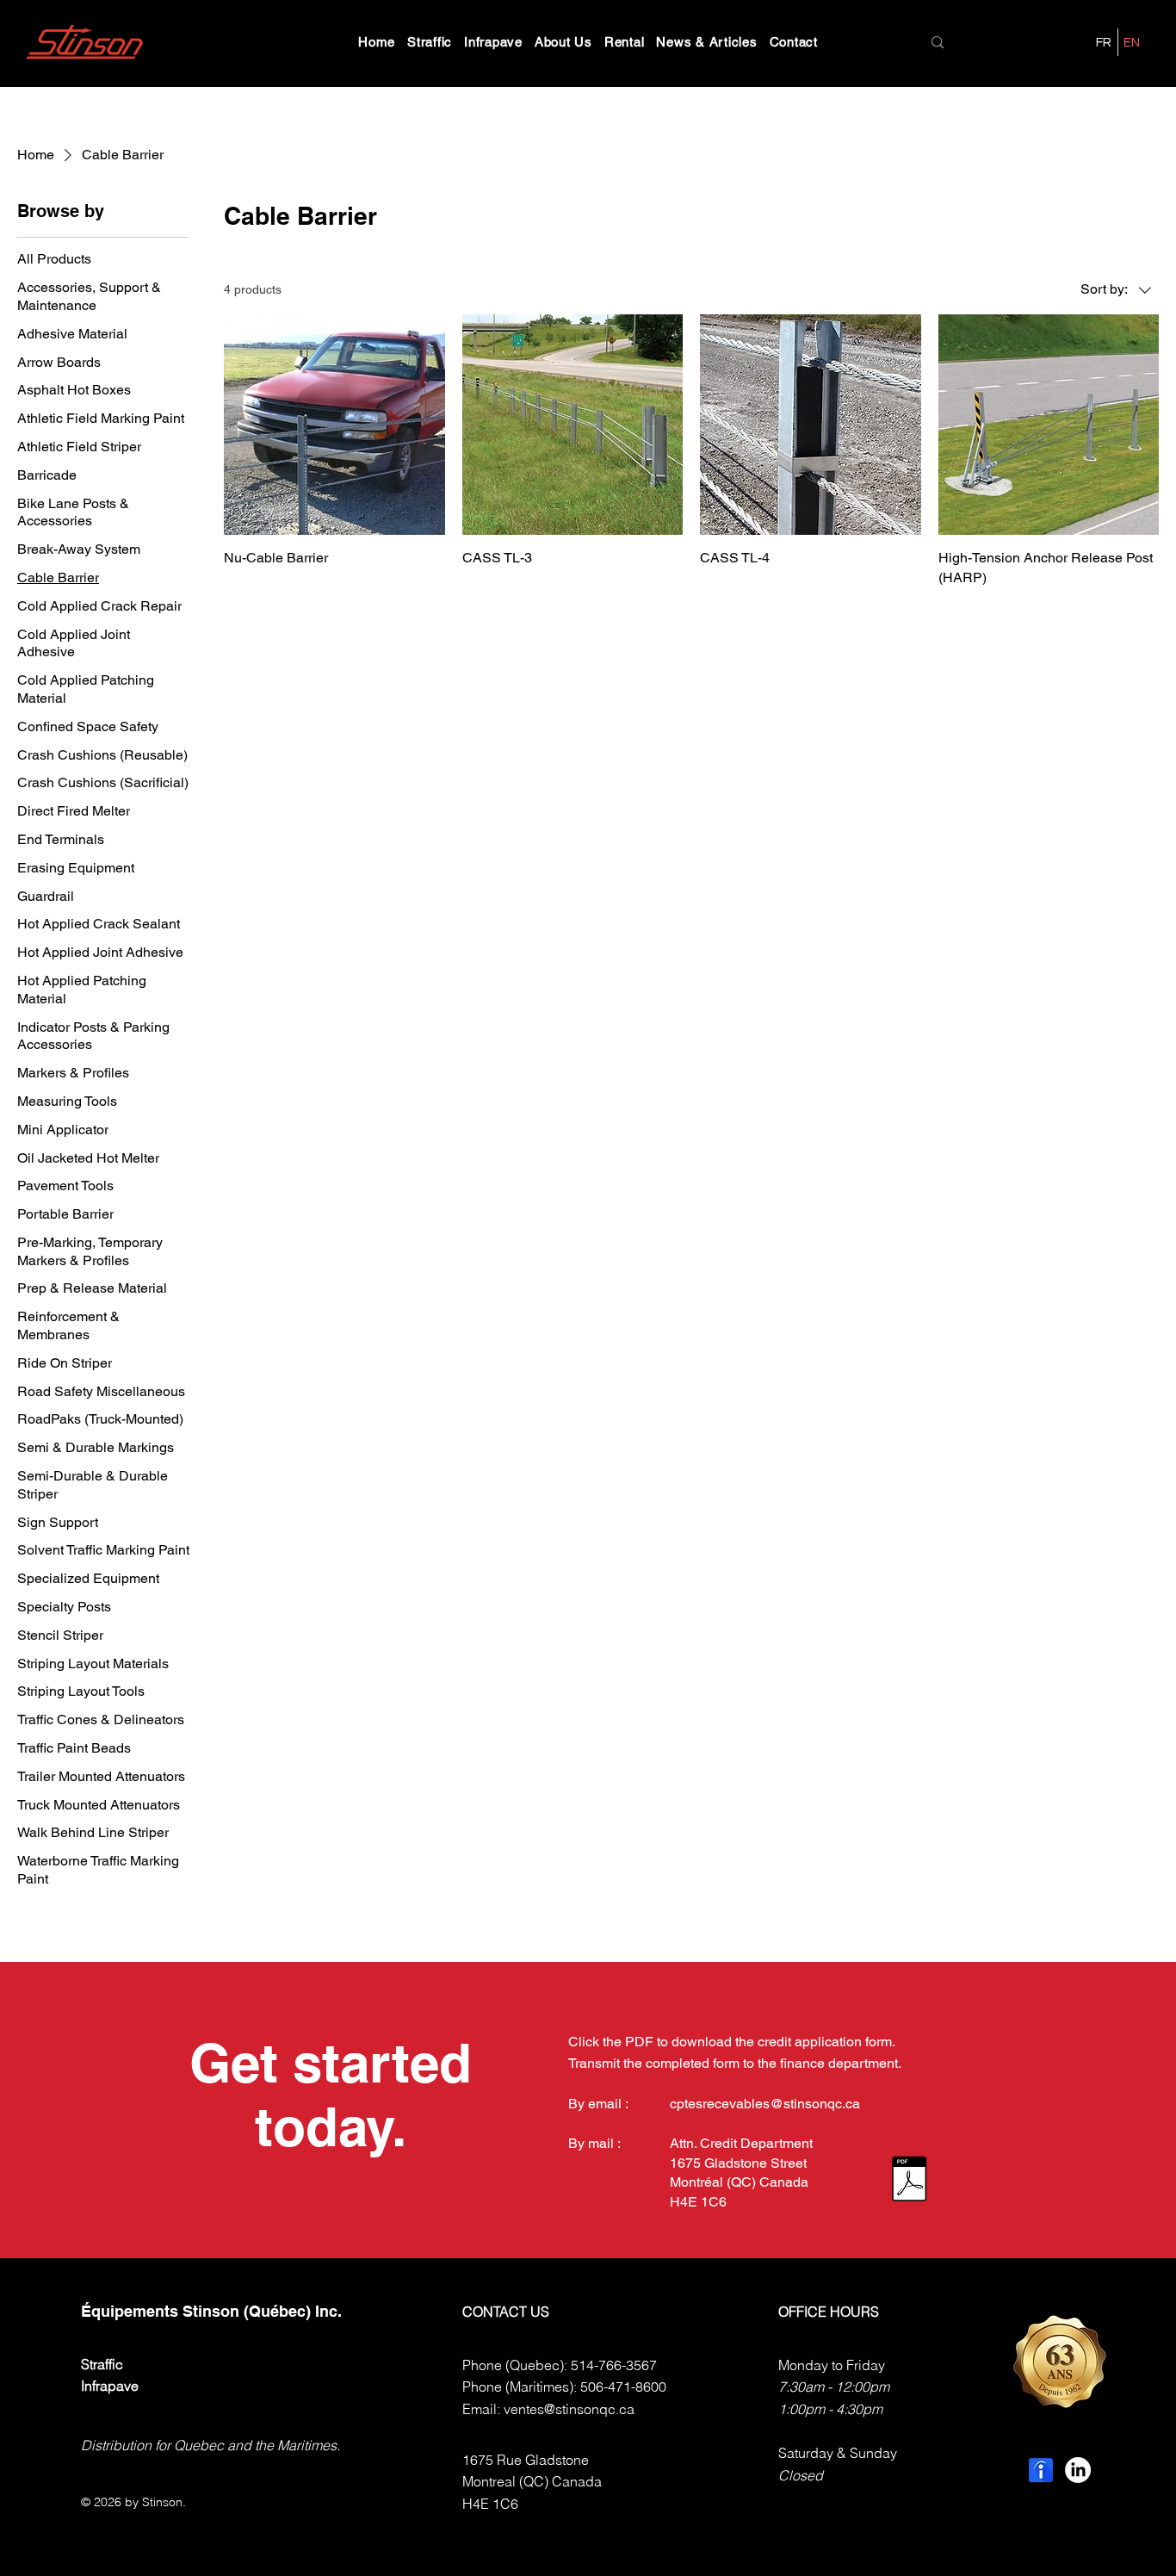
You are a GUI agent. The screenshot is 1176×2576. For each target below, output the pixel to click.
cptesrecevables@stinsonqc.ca (765, 2104)
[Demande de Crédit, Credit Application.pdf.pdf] (909, 2181)
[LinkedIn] (1078, 2470)
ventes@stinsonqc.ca (569, 2409)
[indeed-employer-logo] (1041, 2470)
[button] (430, 42)
